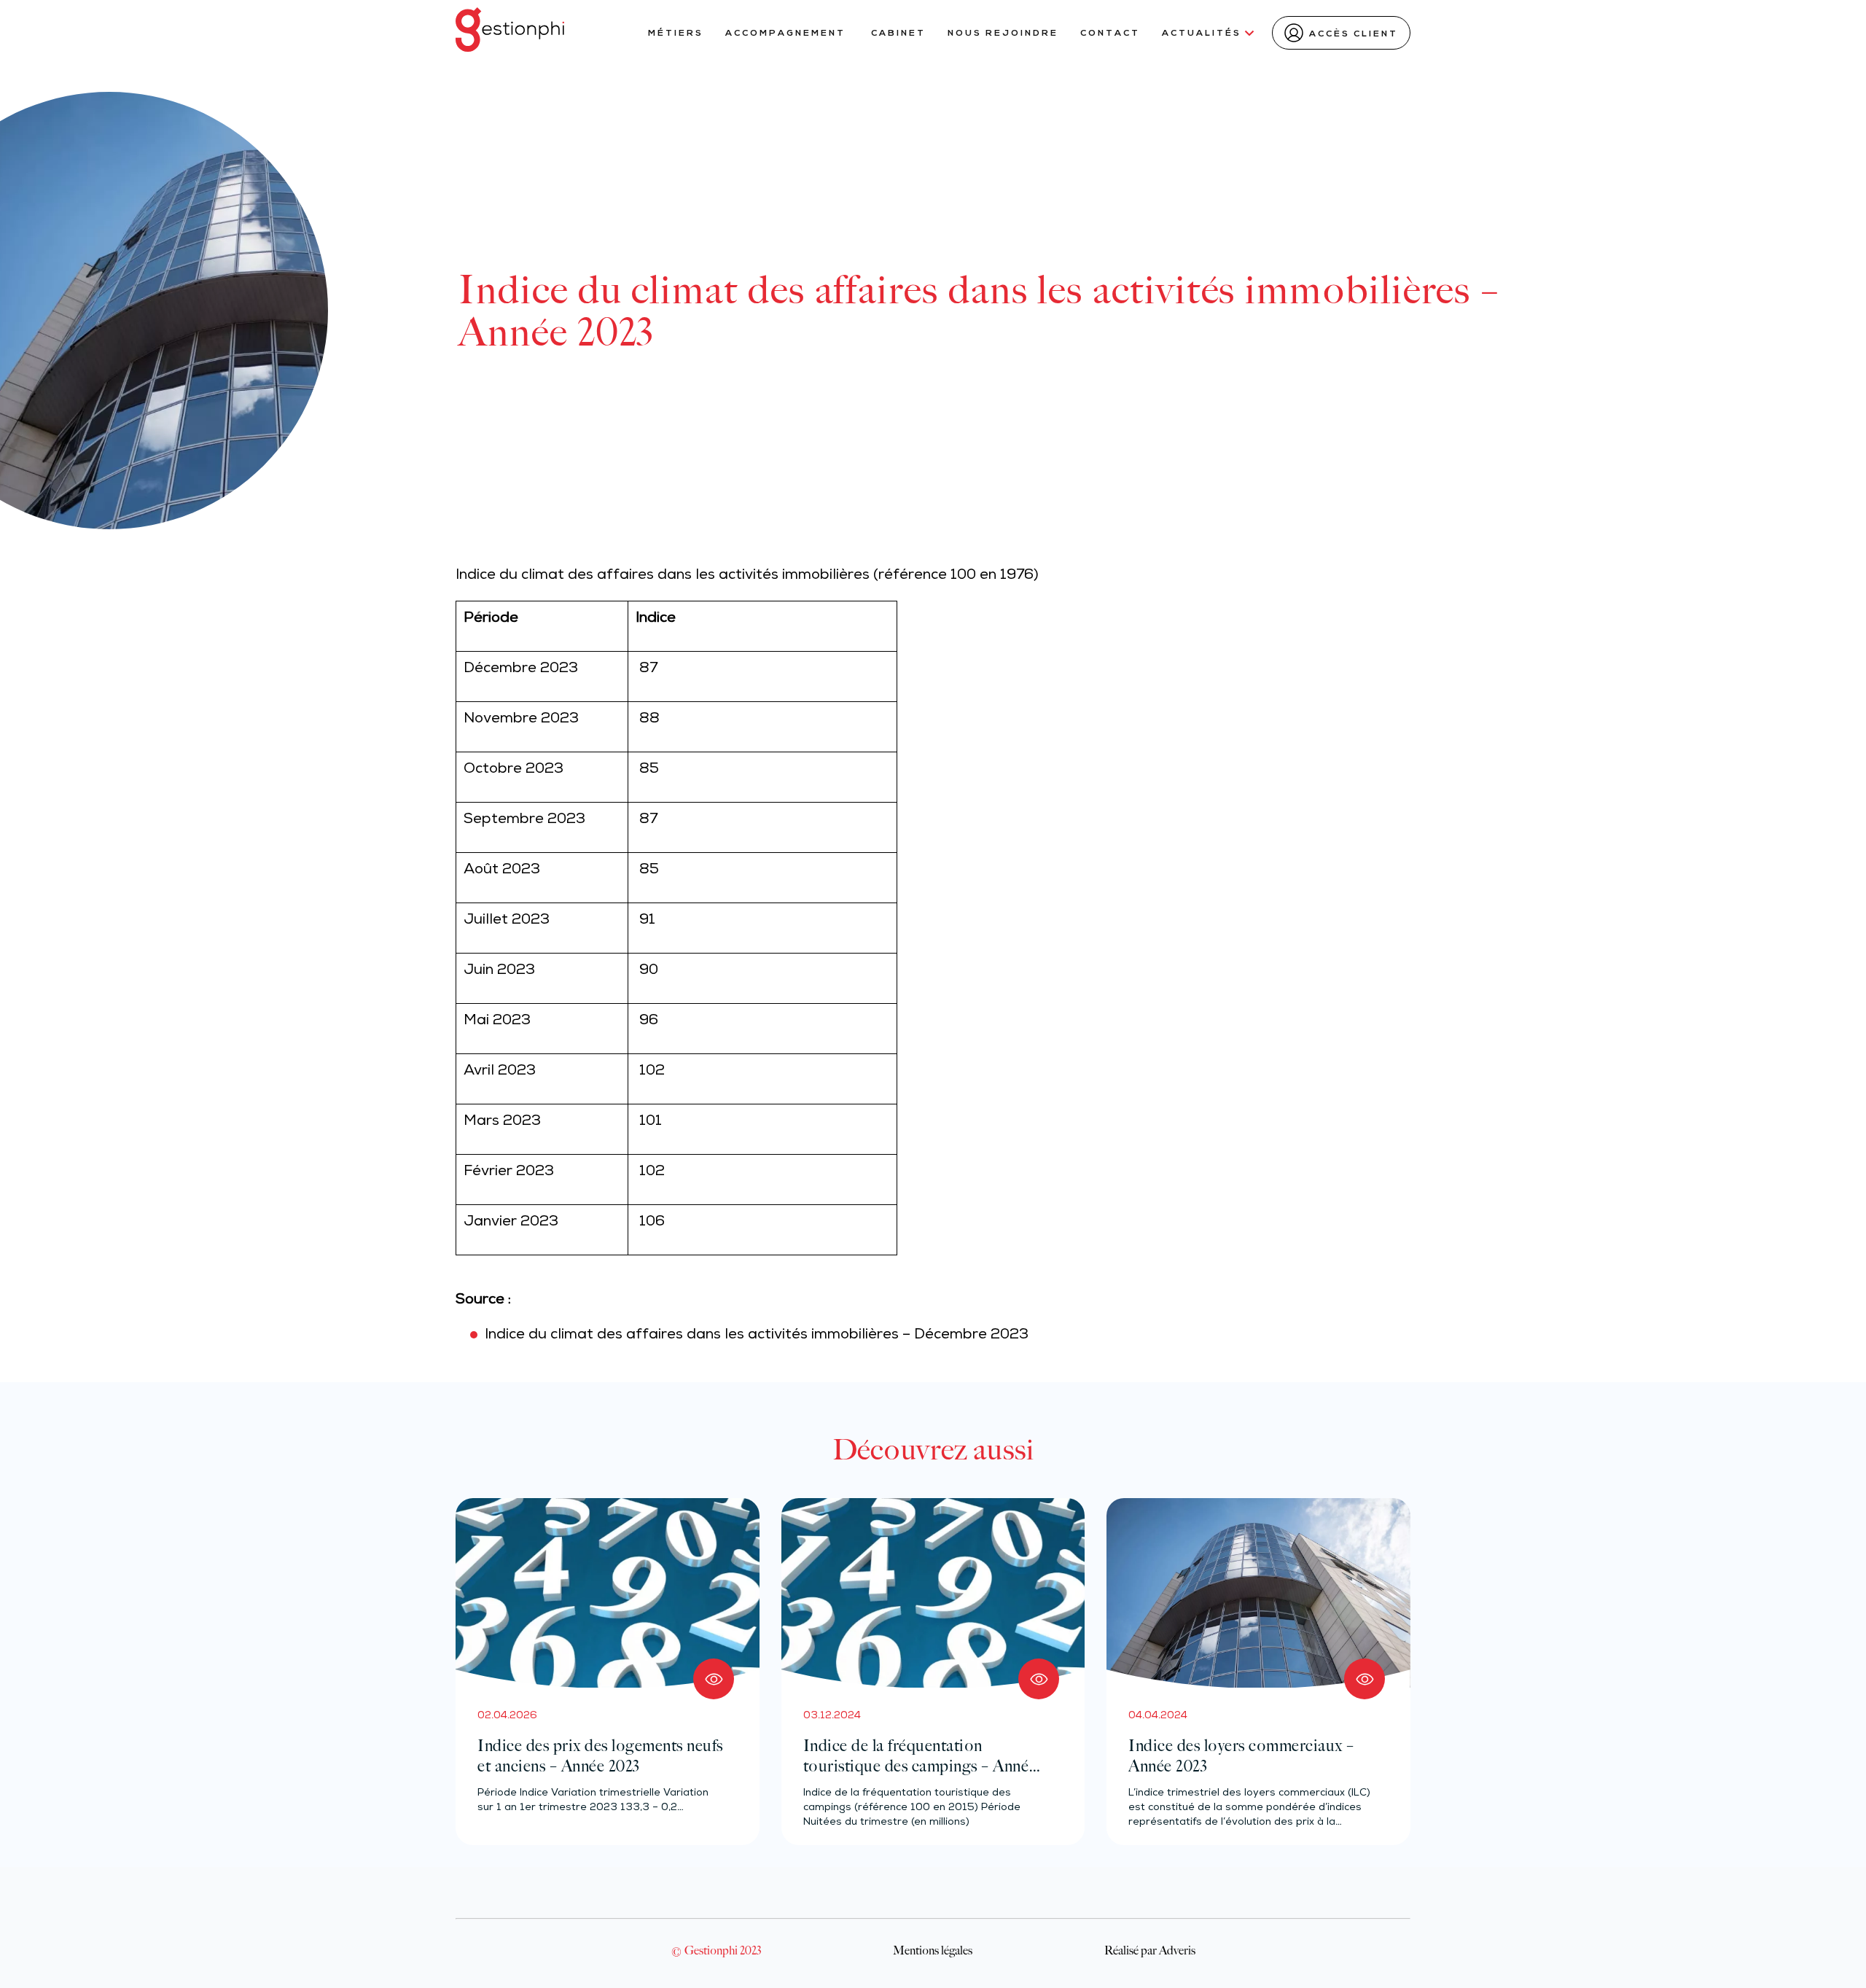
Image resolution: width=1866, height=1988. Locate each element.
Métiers (676, 34)
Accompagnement (787, 34)
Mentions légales (933, 1950)
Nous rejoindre (1003, 34)
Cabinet (898, 34)
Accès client (1354, 34)
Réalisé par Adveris (1150, 1950)
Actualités (1202, 34)
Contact (1110, 34)
